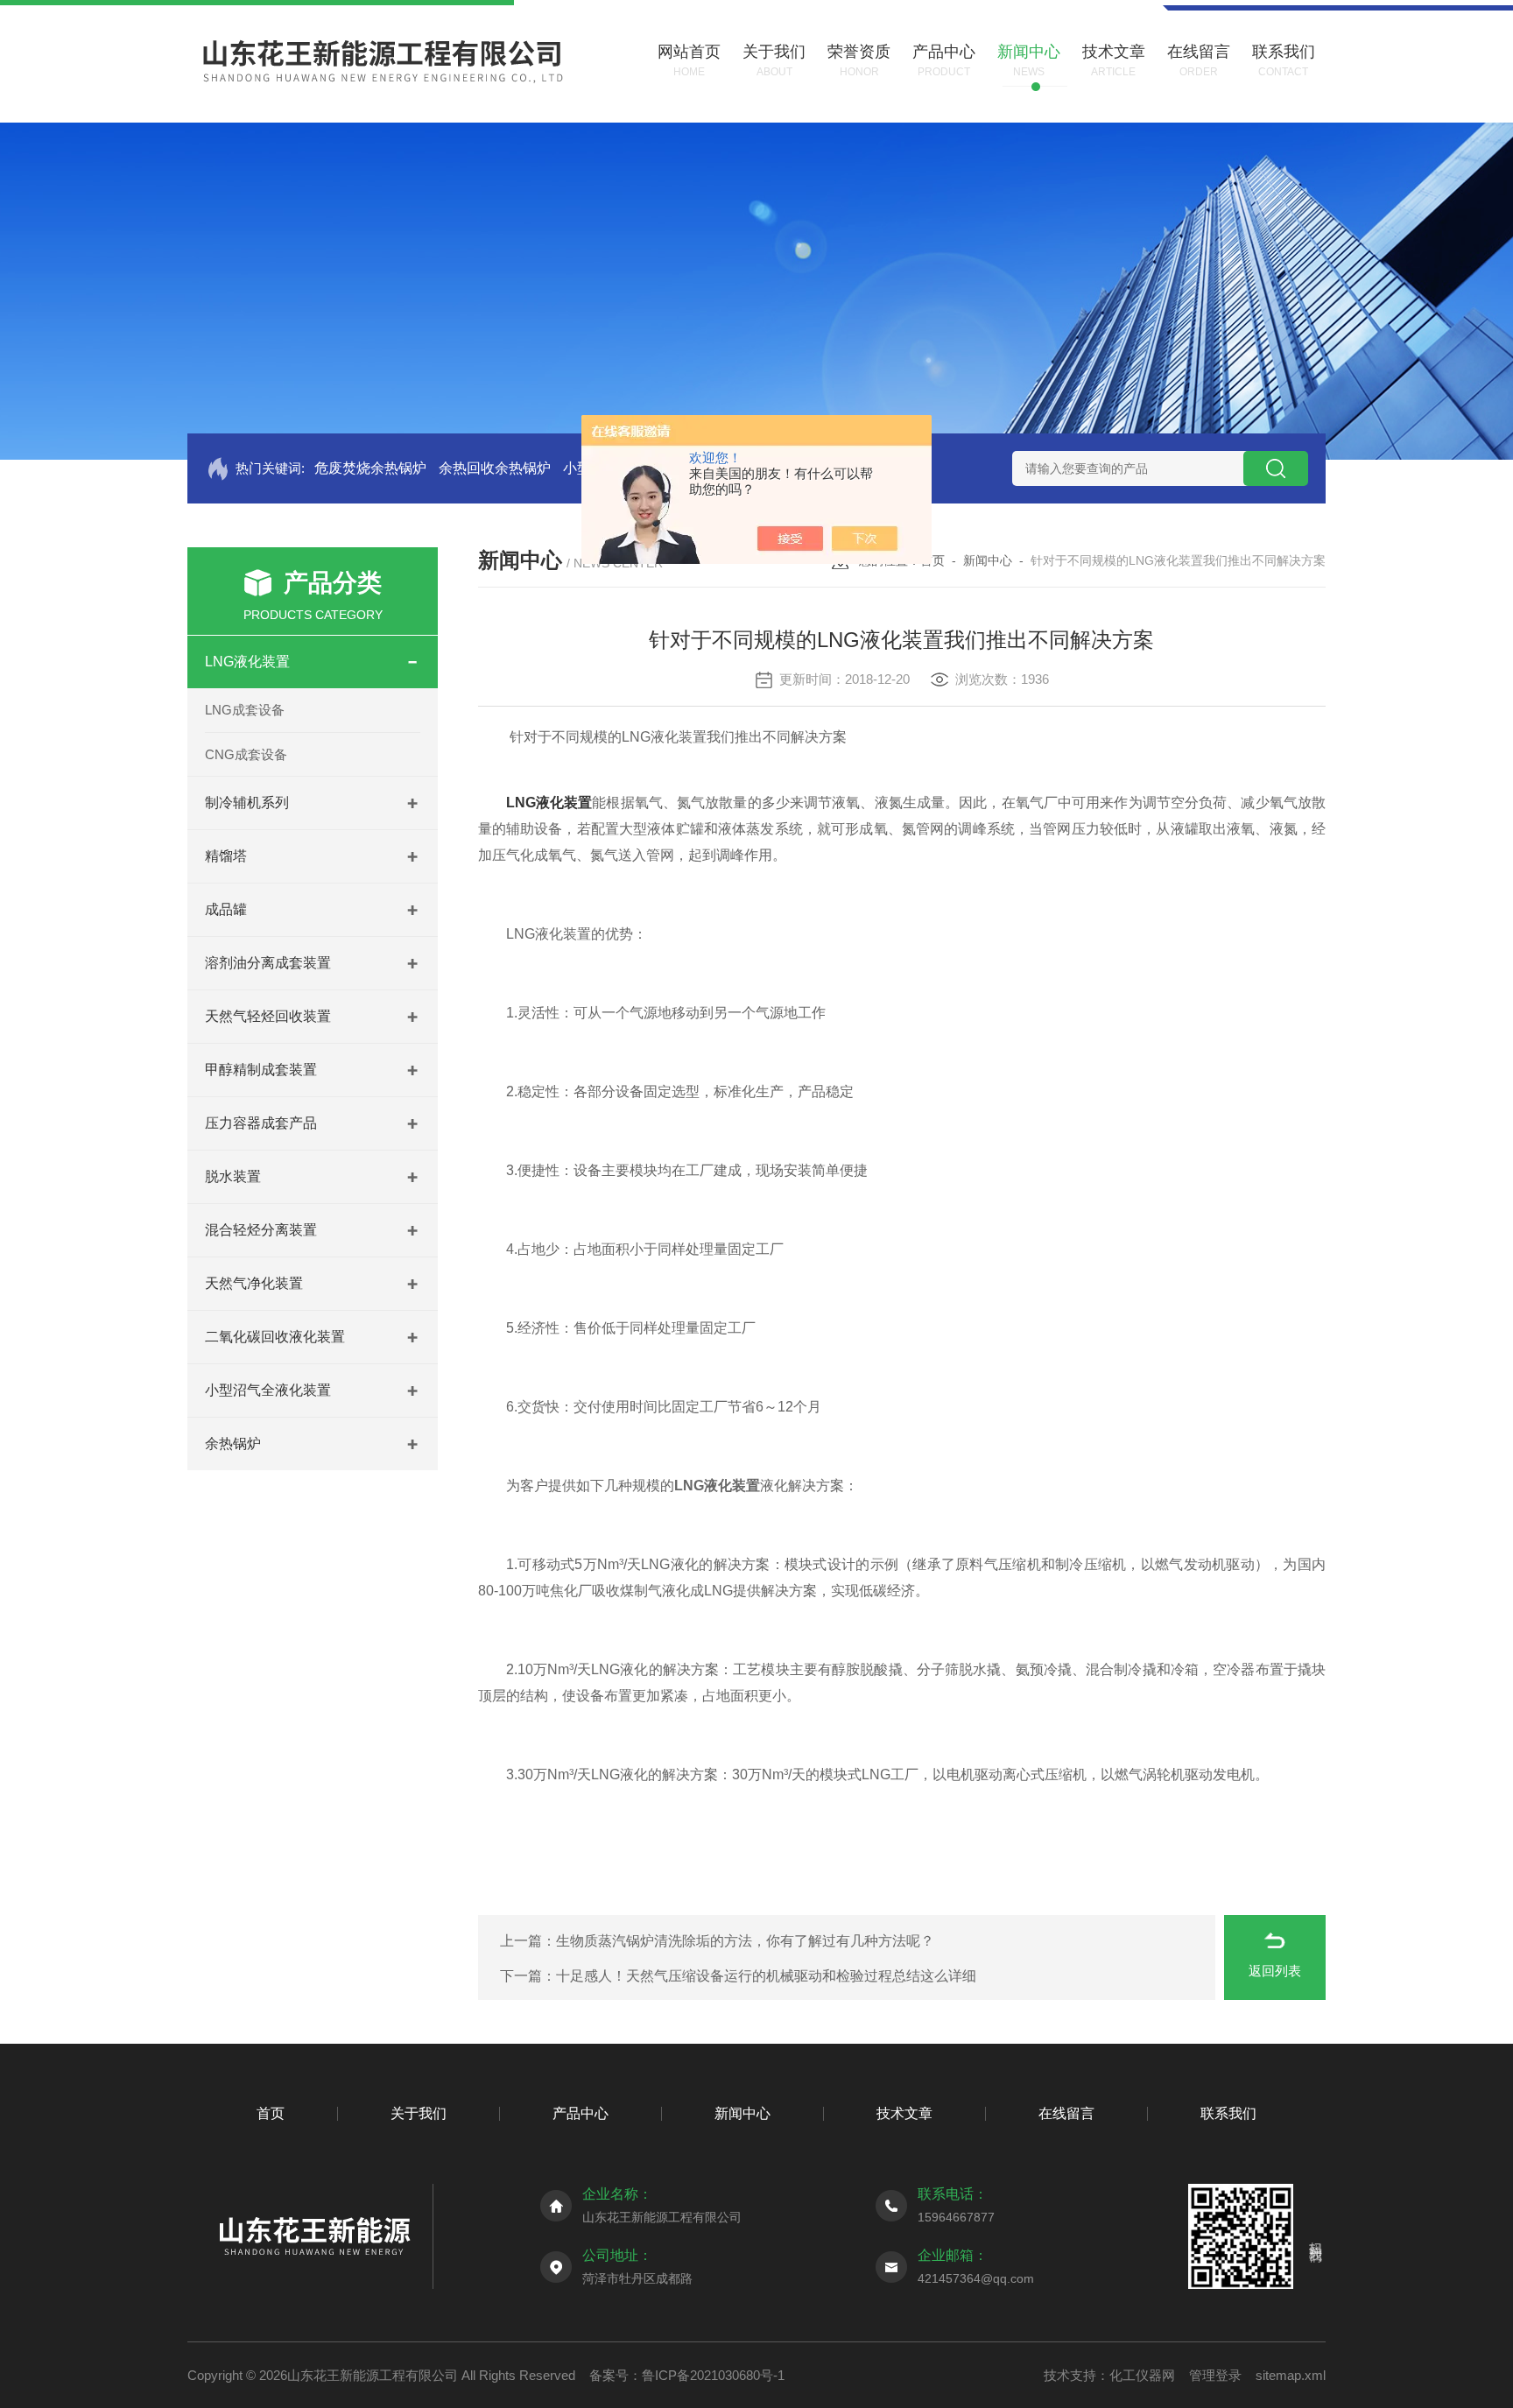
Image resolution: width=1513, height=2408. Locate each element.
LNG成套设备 (245, 710)
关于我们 (419, 2113)
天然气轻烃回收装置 (268, 1016)
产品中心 (581, 2113)
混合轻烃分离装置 (261, 1230)
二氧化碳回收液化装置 (275, 1337)
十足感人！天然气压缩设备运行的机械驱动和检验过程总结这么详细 (766, 1976)
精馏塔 (226, 856)
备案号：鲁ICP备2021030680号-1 (687, 2375)
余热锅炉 (233, 1443)
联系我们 (1228, 2113)
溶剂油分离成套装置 (268, 963)
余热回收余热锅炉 (495, 468)
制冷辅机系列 (247, 803)
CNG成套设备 (246, 754)
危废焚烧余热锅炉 (370, 468)
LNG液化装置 (247, 662)
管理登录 (1215, 2375)
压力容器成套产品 (261, 1123)
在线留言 (1066, 2113)
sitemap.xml (1291, 2375)
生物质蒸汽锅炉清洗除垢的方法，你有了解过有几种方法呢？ (745, 1941)
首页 (932, 560)
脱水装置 (233, 1176)
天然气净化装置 (254, 1283)
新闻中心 (988, 560)
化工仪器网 (1142, 2375)
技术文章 (904, 2113)
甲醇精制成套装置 (261, 1070)
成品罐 (226, 909)
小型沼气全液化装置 (268, 1390)
